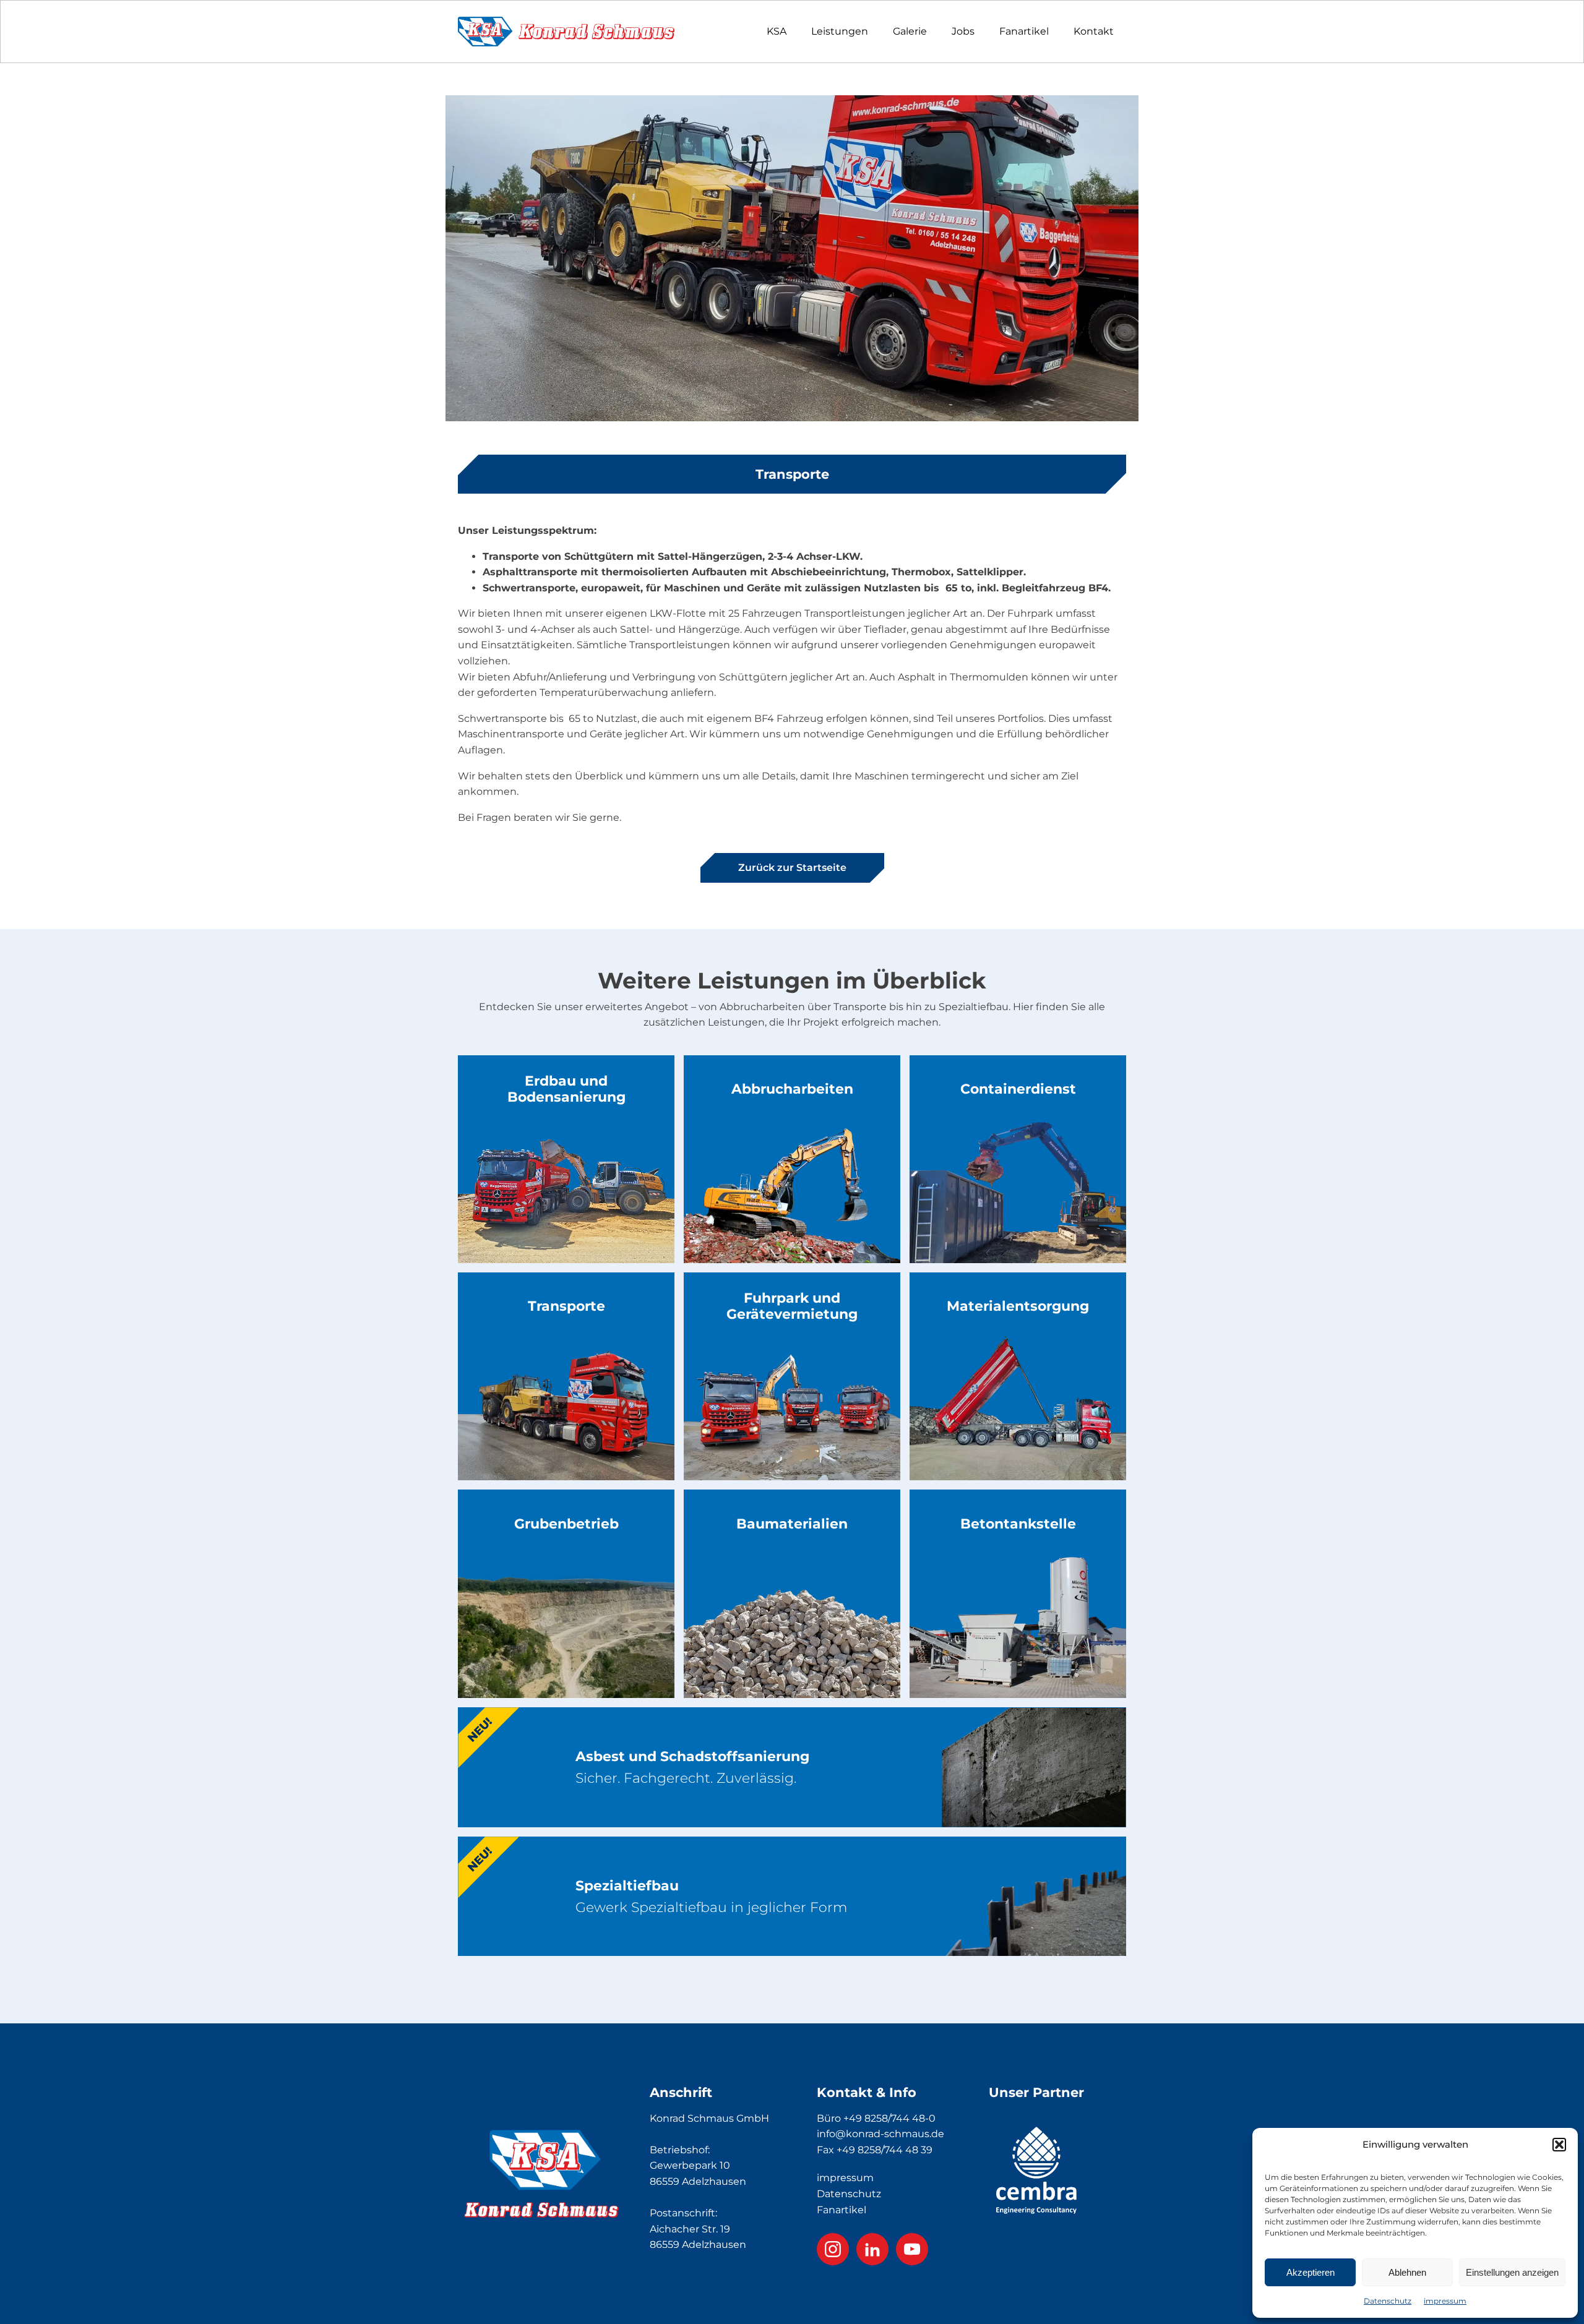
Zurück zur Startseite (792, 868)
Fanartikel (1024, 31)
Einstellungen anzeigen (1512, 2272)
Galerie (910, 31)
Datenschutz (1388, 2301)
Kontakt (1094, 31)
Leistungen (840, 31)
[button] (1559, 2145)
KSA (777, 31)
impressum (1445, 2301)
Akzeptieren (1311, 2272)
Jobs (963, 31)
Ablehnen (1407, 2272)
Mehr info (566, 1218)
